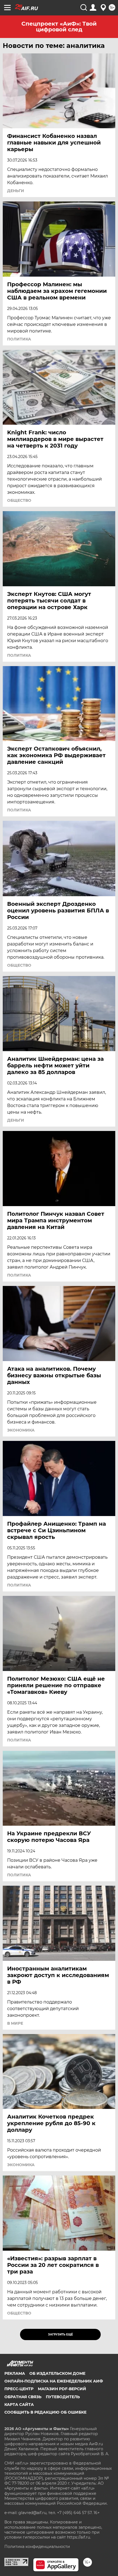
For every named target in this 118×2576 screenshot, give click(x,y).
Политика (19, 339)
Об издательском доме (57, 2373)
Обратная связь (23, 2397)
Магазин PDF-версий (62, 2389)
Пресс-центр (19, 2389)
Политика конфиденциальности (37, 2547)
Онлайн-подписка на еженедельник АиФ (54, 2381)
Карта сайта (19, 2405)
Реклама (15, 2373)
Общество (19, 500)
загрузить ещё (61, 2334)
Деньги (16, 191)
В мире (15, 2023)
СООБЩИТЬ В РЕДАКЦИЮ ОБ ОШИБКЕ (45, 2412)
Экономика (21, 1430)
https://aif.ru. (79, 2537)
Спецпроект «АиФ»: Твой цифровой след (59, 27)
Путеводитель (63, 2397)
